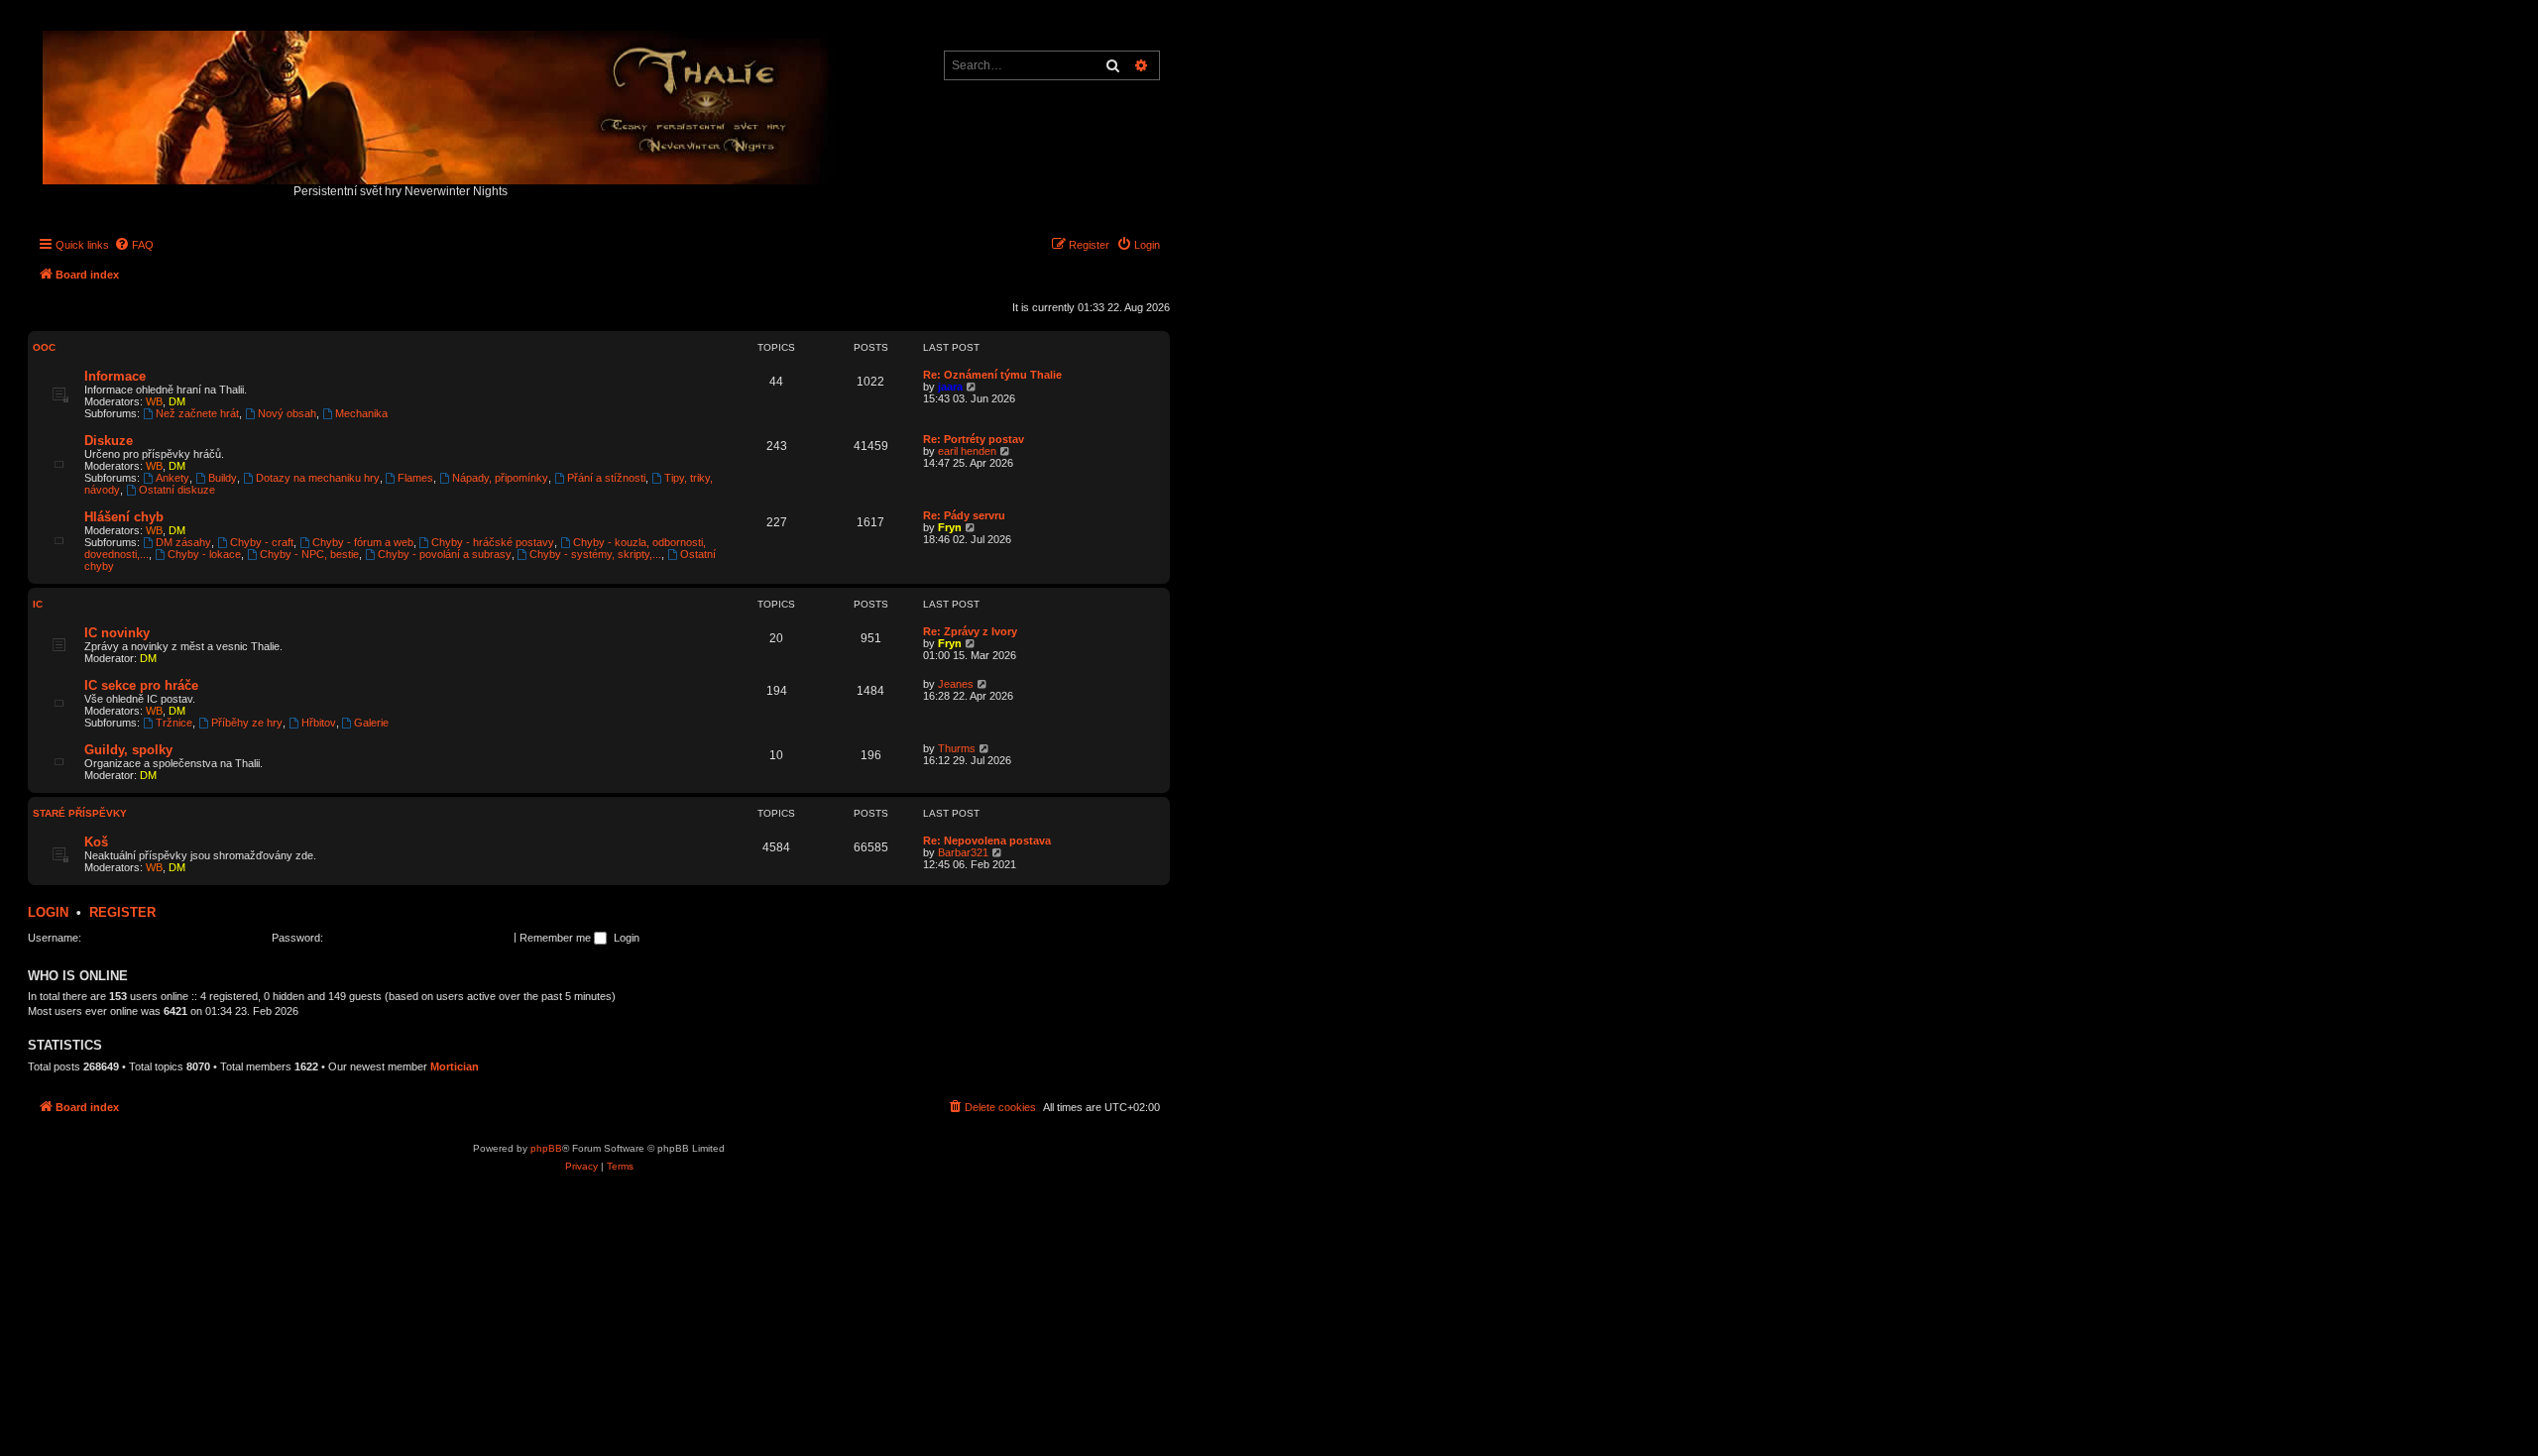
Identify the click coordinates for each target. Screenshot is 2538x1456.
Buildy (223, 478)
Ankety (173, 478)
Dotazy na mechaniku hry (318, 478)
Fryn (950, 527)
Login (48, 912)
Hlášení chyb (124, 517)
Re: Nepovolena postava (987, 840)
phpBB (546, 1148)
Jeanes (956, 684)
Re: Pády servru (964, 515)
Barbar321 (963, 852)
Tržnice (174, 723)
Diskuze (109, 441)
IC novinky (117, 633)
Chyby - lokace (204, 554)
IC (38, 604)
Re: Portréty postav (974, 439)
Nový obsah (287, 413)
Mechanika (361, 413)
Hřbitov (319, 723)
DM (177, 401)
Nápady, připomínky (500, 478)
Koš (96, 842)
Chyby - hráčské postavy (493, 542)
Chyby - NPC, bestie (309, 554)
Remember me (557, 938)
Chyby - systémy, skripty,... (595, 554)
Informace (115, 376)
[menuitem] (134, 245)
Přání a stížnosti (606, 478)
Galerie (371, 723)
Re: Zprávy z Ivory (970, 631)
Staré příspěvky (80, 813)
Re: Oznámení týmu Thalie (992, 375)
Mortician (455, 1066)
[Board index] (441, 103)
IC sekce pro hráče (141, 685)
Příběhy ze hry (247, 723)
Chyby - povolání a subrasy (445, 554)
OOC (44, 347)
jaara (950, 387)
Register (122, 912)
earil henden (967, 451)
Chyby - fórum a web (363, 542)
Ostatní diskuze (177, 490)
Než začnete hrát (197, 413)
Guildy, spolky (128, 750)
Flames (415, 478)
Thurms (957, 748)
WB (154, 401)
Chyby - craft (262, 542)
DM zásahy (183, 542)
